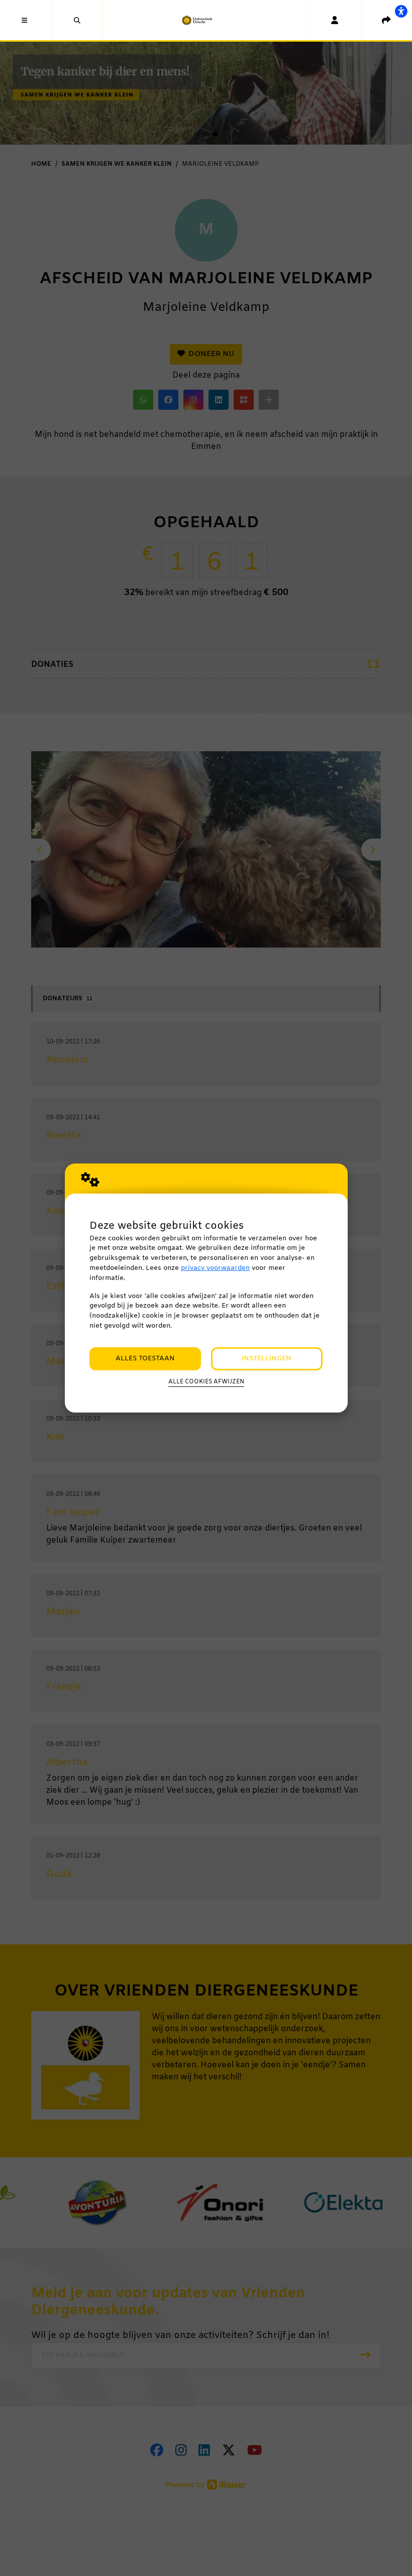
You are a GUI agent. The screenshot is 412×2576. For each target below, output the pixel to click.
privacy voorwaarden (215, 1268)
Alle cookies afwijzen (206, 1382)
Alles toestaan (145, 1359)
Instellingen (267, 1359)
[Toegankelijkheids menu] (401, 11)
